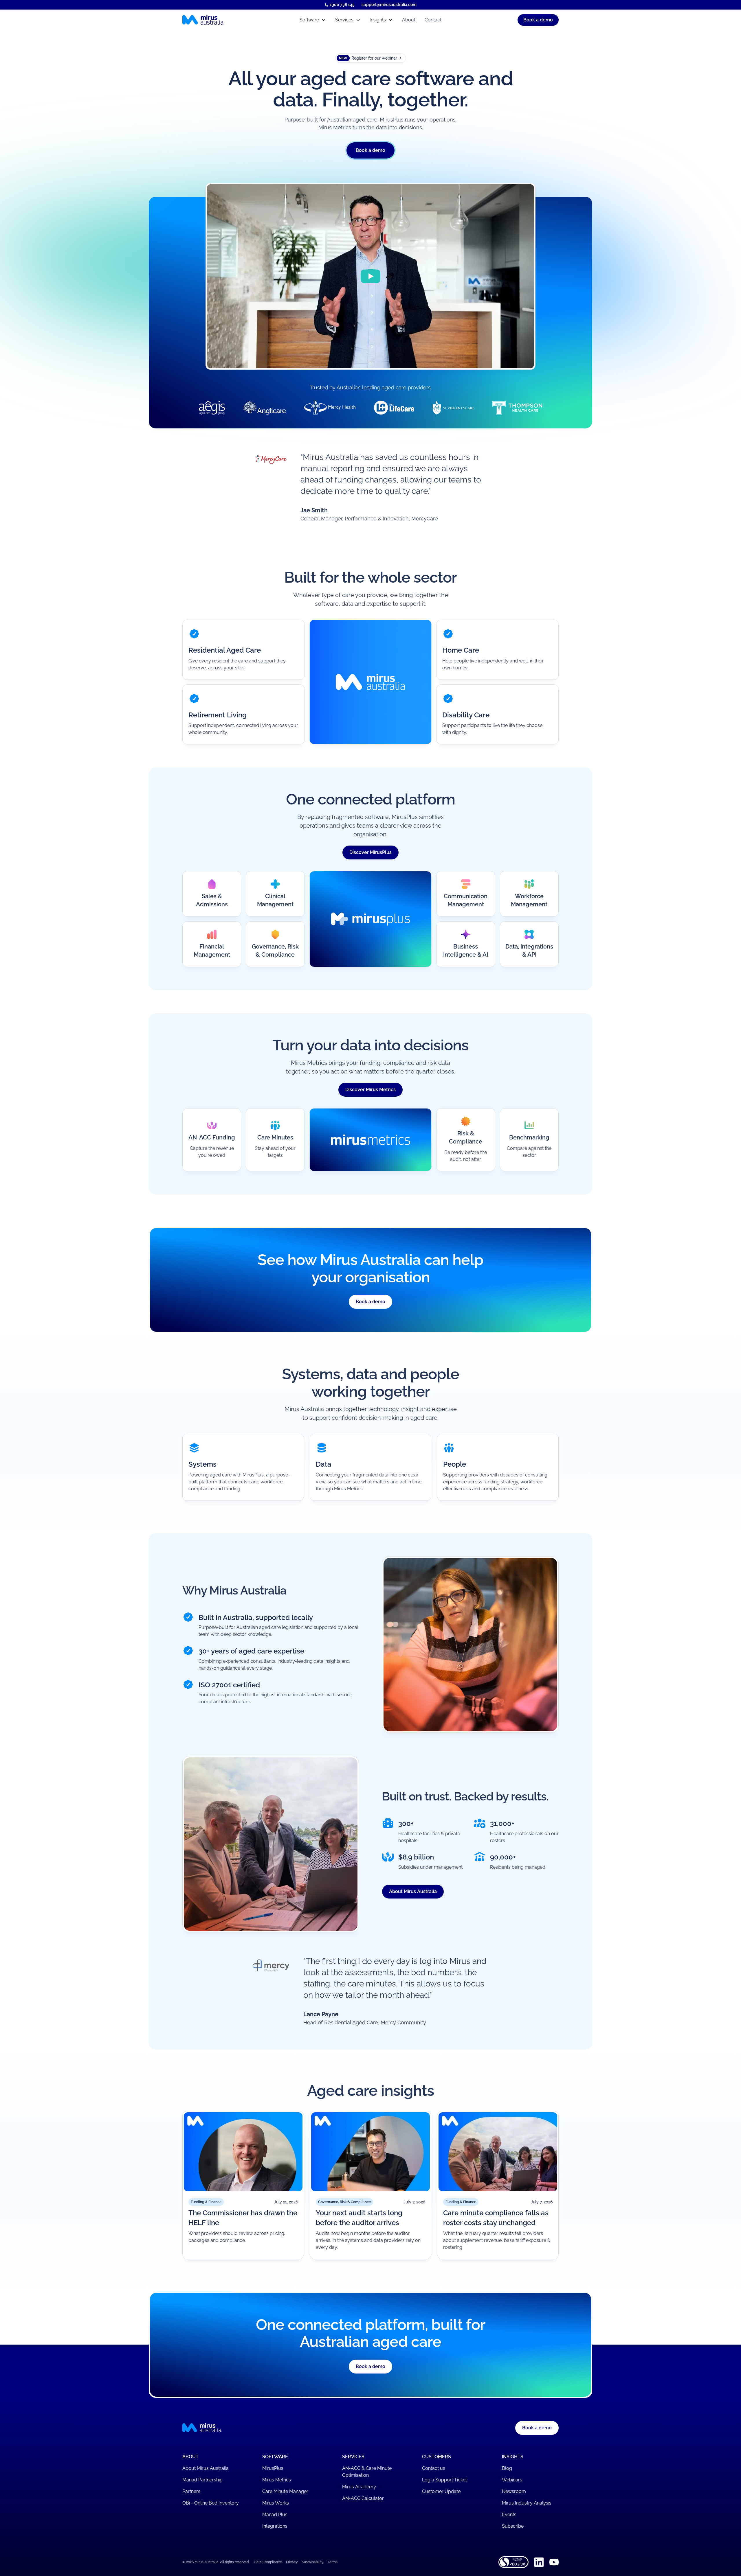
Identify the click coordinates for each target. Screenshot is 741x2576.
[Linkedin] (539, 2562)
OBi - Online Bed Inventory (211, 2503)
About (409, 20)
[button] (313, 20)
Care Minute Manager (285, 2491)
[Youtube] (554, 2562)
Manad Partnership (202, 2480)
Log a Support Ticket (444, 2480)
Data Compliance (268, 2562)
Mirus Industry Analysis (527, 2503)
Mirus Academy (359, 2487)
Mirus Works (276, 2503)
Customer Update (441, 2491)
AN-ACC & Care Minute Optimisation (367, 2472)
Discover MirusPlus (370, 852)
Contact (433, 20)
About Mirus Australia (413, 1891)
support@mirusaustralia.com (389, 5)
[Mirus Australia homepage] (228, 20)
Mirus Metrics (277, 2480)
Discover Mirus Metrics (370, 1090)
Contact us (434, 2468)
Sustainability (313, 2562)
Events (509, 2515)
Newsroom (514, 2491)
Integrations (275, 2526)
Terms (333, 2562)
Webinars (512, 2480)
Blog (507, 2468)
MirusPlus (273, 2468)
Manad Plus (275, 2515)
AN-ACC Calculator (363, 2498)
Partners (191, 2491)
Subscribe (513, 2526)
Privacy (292, 2562)
